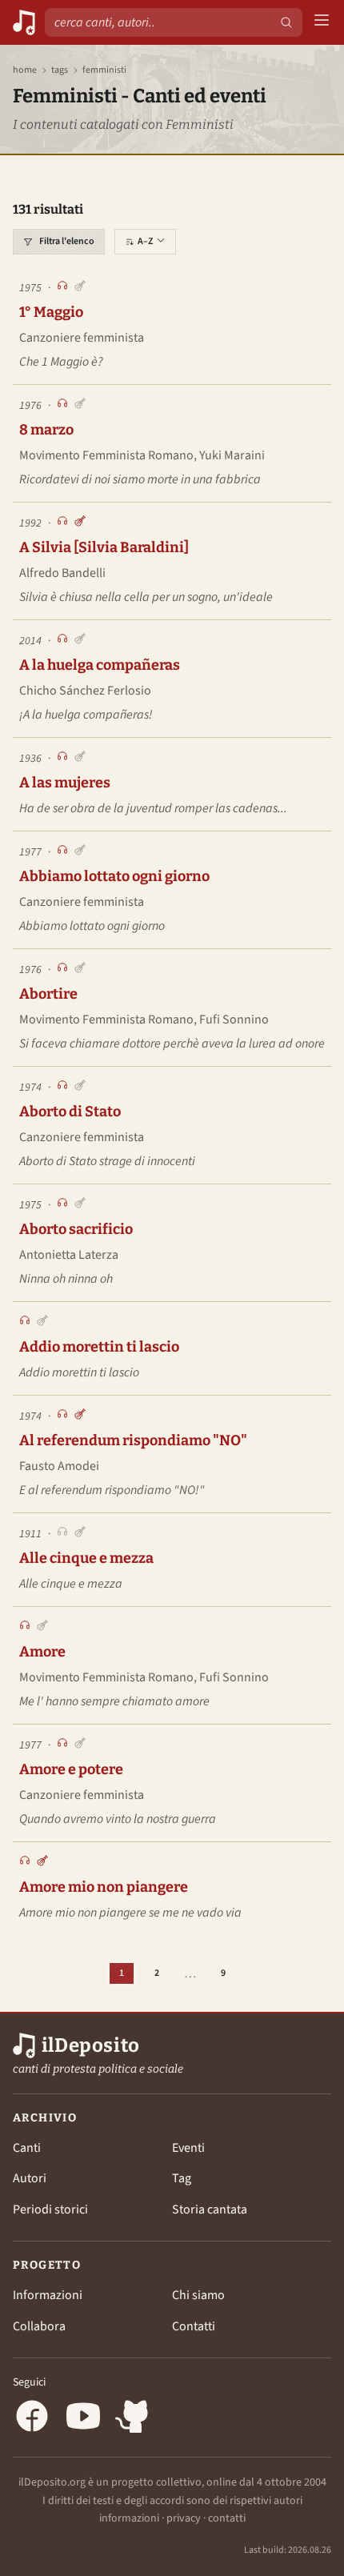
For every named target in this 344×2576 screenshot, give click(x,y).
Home (25, 70)
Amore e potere (71, 1769)
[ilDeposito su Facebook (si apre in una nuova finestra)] (32, 2419)
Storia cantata (210, 2209)
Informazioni (48, 2295)
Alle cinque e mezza (86, 1558)
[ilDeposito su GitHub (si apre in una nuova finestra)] (134, 2419)
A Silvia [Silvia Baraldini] (104, 547)
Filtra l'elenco (67, 241)
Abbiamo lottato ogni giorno (114, 876)
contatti (227, 2518)
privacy (184, 2518)
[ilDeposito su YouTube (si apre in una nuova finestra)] (83, 2419)
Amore (42, 1652)
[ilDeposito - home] (24, 22)
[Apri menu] (322, 23)
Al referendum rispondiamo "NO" (133, 1440)
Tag (182, 2178)
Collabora (39, 2326)
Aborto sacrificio (76, 1229)
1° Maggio (51, 312)
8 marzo (46, 430)
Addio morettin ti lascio (99, 1347)
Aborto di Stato (70, 1112)
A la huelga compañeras (100, 665)
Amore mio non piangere (104, 1887)
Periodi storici (50, 2209)
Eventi (188, 2148)
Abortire (48, 994)
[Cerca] (286, 22)
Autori (30, 2178)
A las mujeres (65, 783)
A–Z (145, 241)
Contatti (194, 2326)
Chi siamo (198, 2295)
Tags (60, 70)
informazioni (129, 2518)
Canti (27, 2148)
